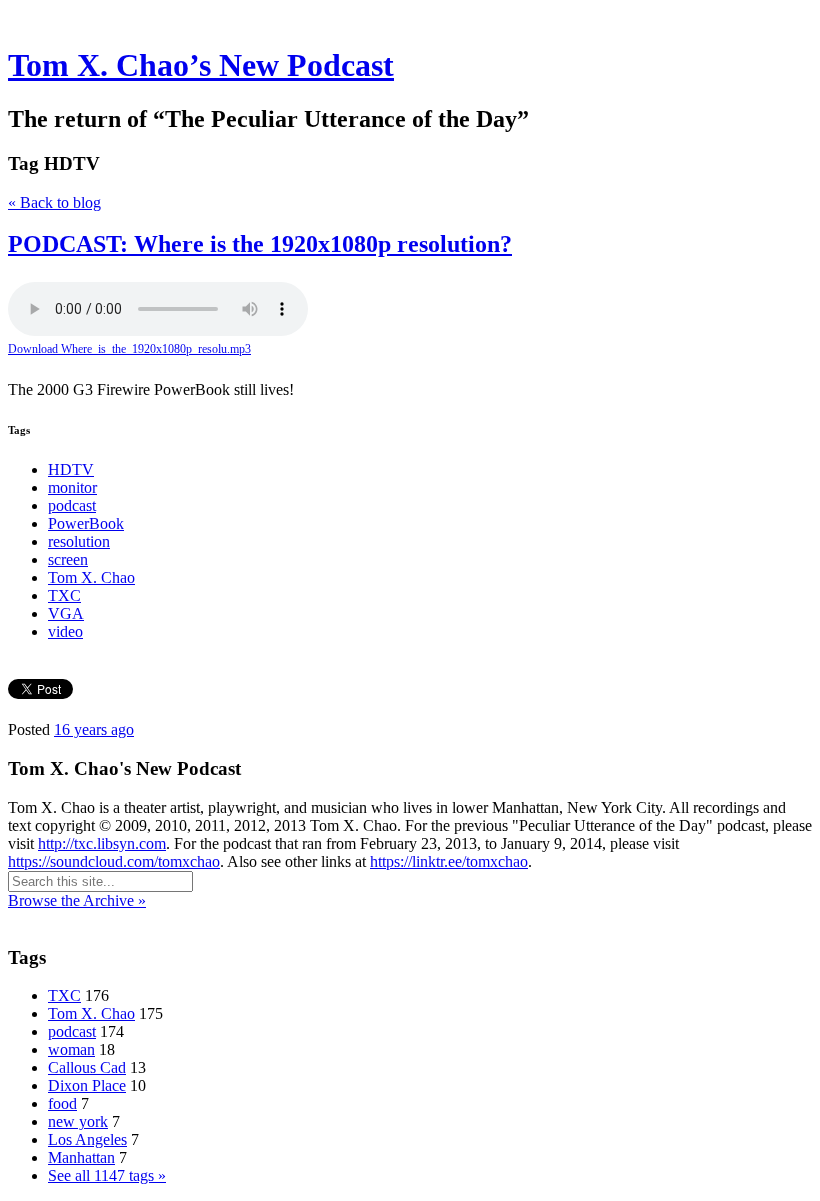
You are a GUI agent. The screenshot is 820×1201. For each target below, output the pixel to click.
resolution (79, 541)
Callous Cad (87, 1067)
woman (71, 1049)
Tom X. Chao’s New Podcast (201, 65)
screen (68, 559)
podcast (72, 505)
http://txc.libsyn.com (102, 843)
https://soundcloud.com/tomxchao (114, 861)
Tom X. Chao (91, 577)
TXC (64, 595)
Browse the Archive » (77, 900)
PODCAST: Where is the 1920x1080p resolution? (260, 244)
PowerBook (86, 523)
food (62, 1103)
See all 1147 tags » (107, 1175)
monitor (72, 487)
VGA (66, 613)
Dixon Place (87, 1085)
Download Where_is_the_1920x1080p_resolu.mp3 (129, 349)
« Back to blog (54, 202)
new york (78, 1121)
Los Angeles (87, 1139)
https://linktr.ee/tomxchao (449, 861)
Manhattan (81, 1157)
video (65, 631)
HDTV (71, 469)
